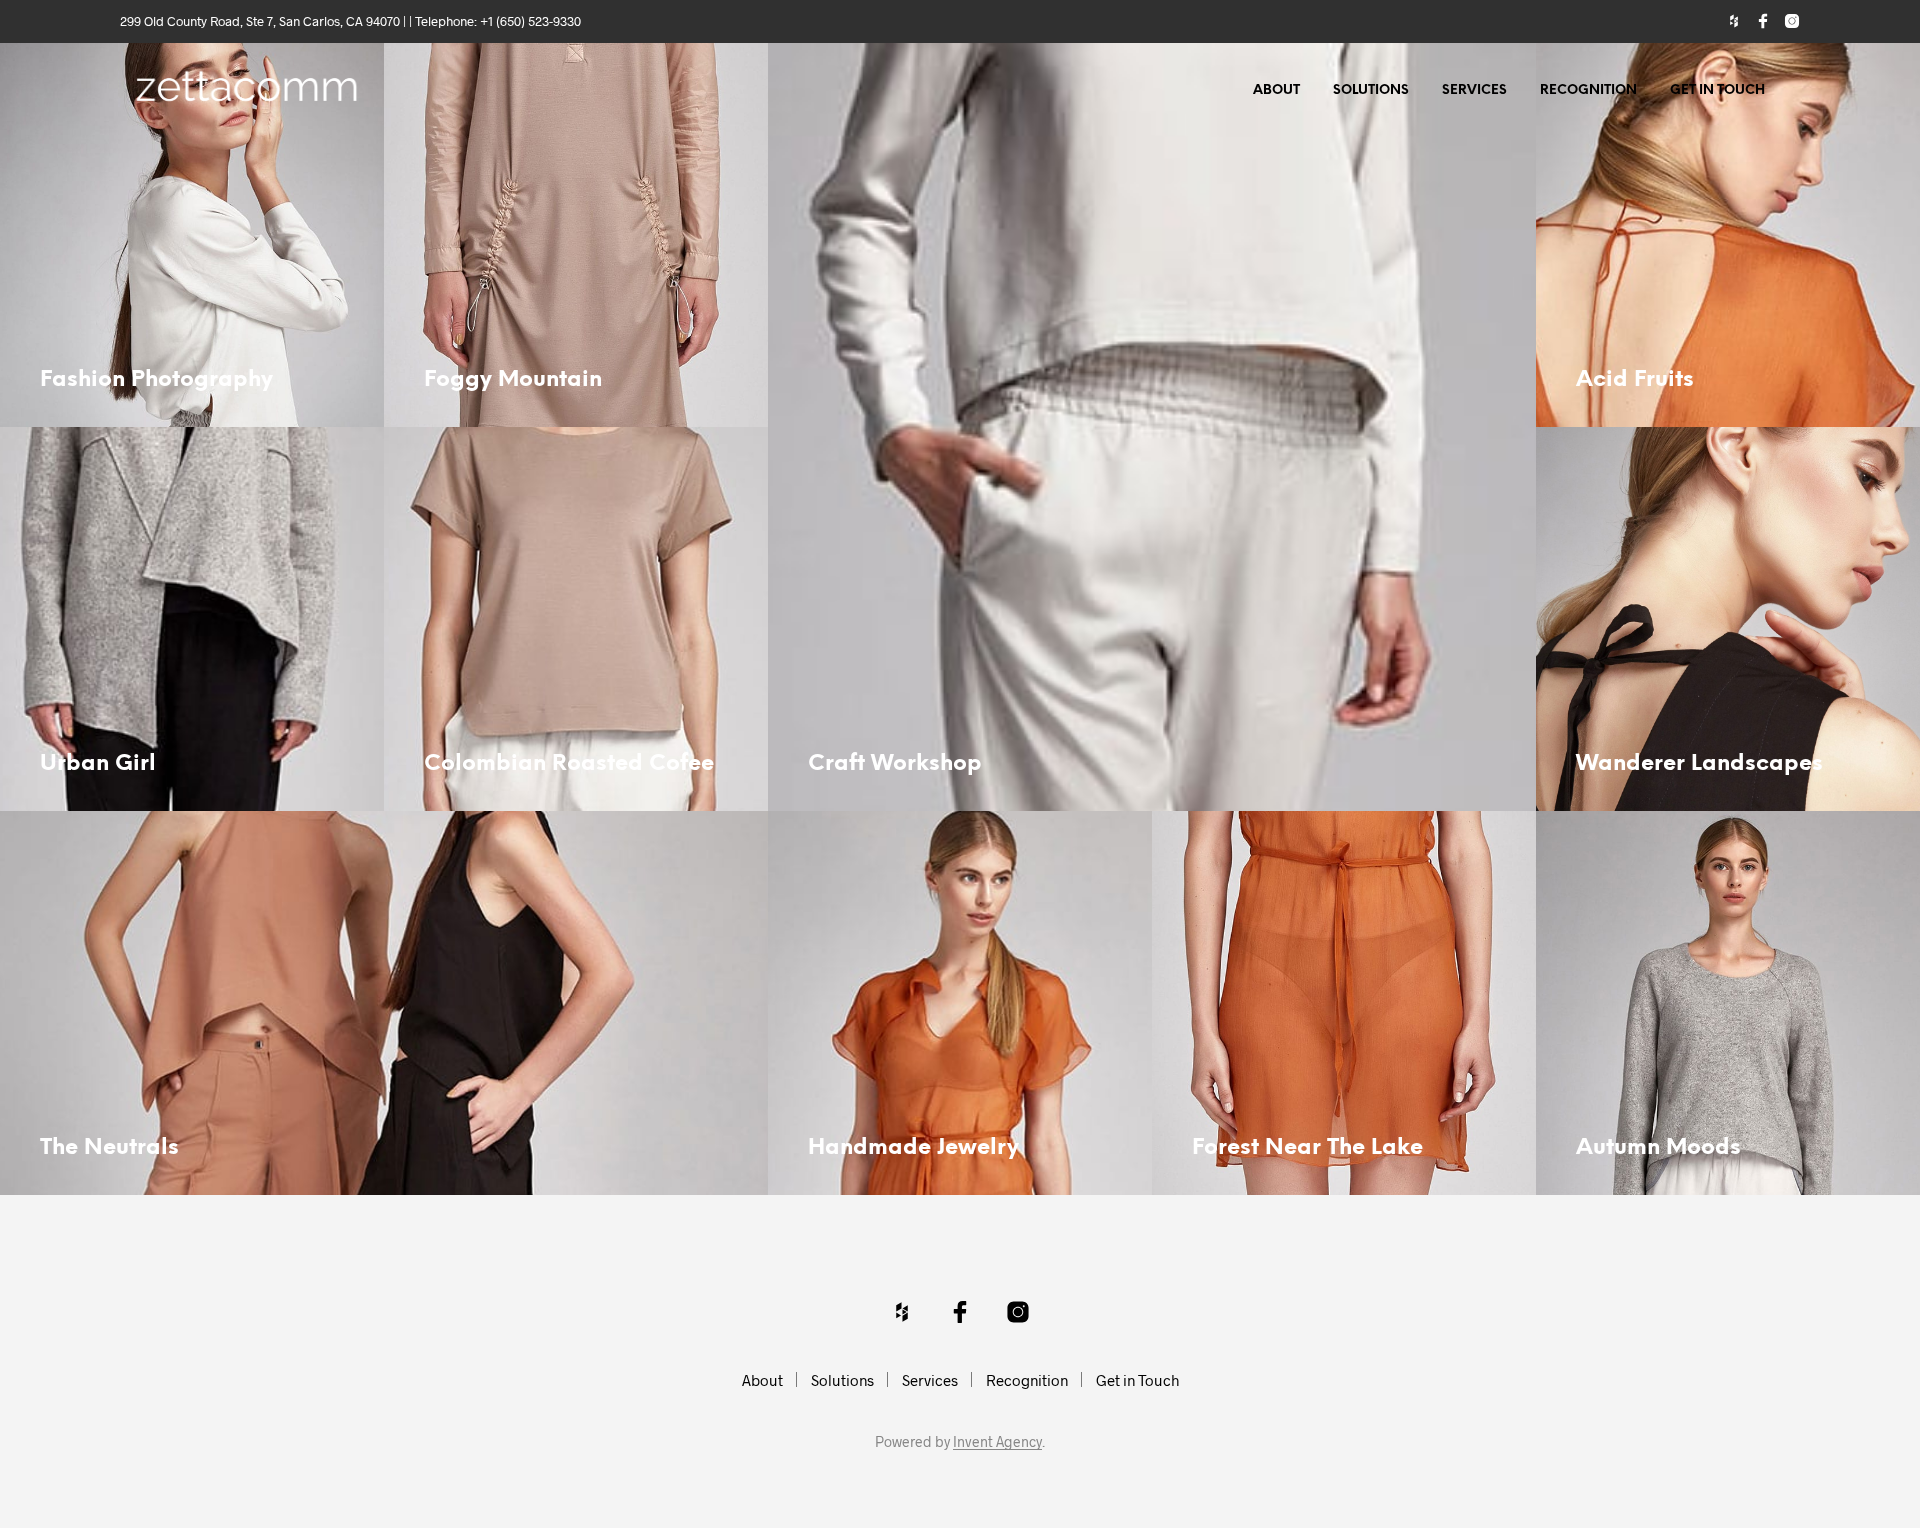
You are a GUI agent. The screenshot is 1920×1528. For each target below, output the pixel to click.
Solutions (1371, 90)
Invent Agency (997, 1442)
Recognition (1588, 90)
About (1276, 90)
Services (1474, 90)
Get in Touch (1717, 90)
